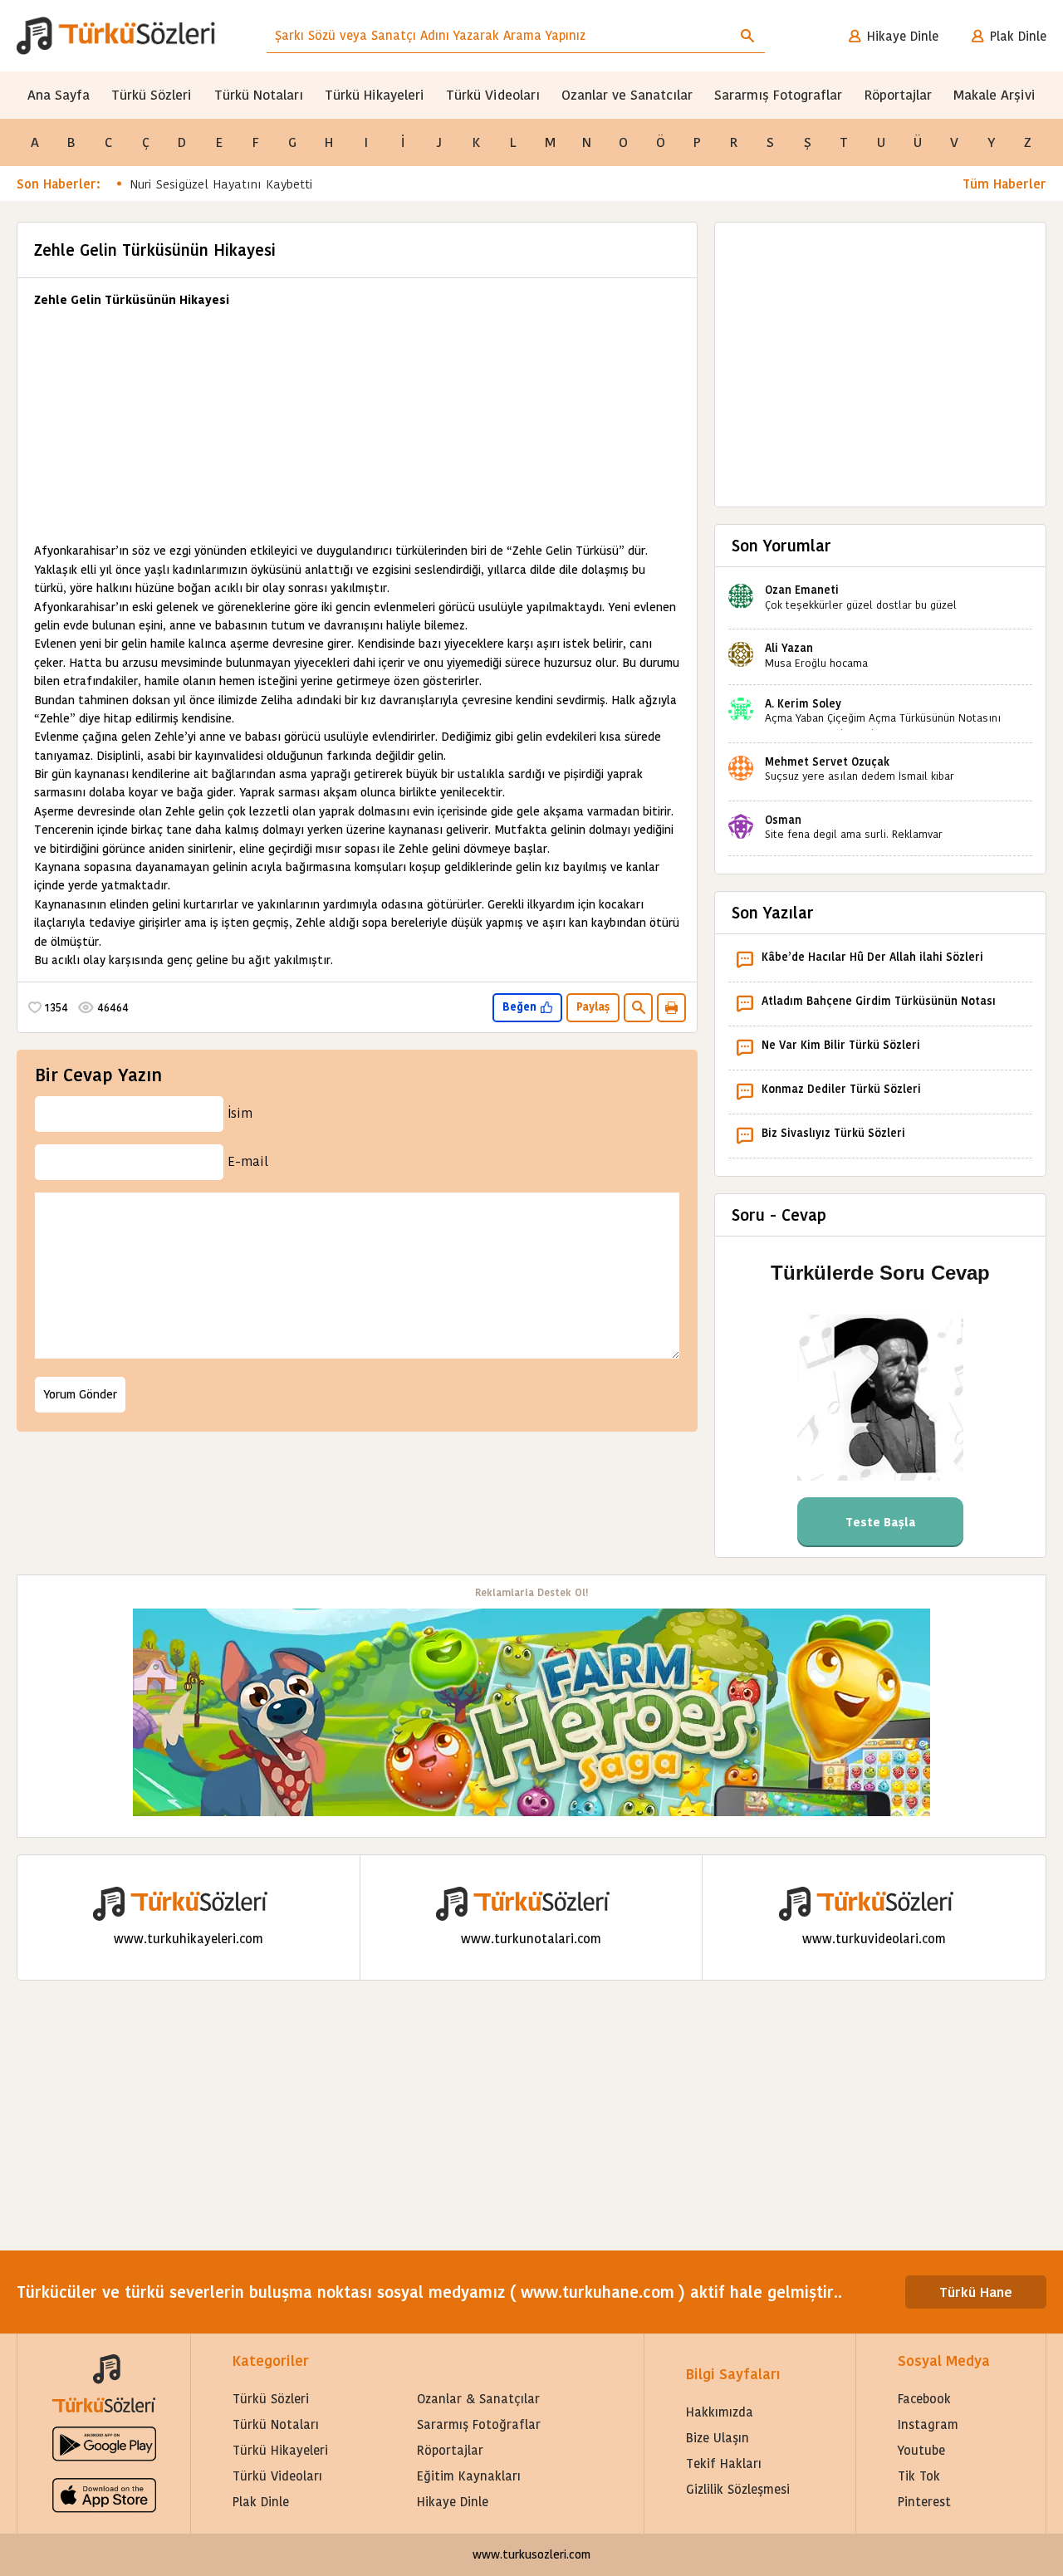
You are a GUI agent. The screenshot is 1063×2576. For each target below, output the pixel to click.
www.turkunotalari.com (531, 1939)
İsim (240, 1113)
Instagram (928, 2424)
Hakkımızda (720, 2412)
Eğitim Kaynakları (469, 2476)
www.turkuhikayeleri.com (189, 1939)
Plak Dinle (1018, 36)
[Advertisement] (357, 425)
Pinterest (924, 2502)
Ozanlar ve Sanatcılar (627, 95)
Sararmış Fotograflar (778, 95)
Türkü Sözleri (152, 95)
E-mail (248, 1161)
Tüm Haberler (1004, 184)
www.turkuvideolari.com (874, 1939)
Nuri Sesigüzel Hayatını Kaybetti (221, 184)
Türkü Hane (976, 2292)
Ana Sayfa (59, 95)
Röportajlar (898, 95)
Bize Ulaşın (718, 2438)
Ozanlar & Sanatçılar (478, 2399)
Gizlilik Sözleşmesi (738, 2489)
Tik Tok (919, 2476)
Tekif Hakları (724, 2463)
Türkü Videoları (493, 95)
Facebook (924, 2399)
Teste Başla (881, 1522)
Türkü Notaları (259, 95)
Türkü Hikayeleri (375, 95)
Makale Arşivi (994, 95)
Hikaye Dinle (903, 36)
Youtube (921, 2450)
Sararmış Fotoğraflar (479, 2424)
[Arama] (747, 36)
